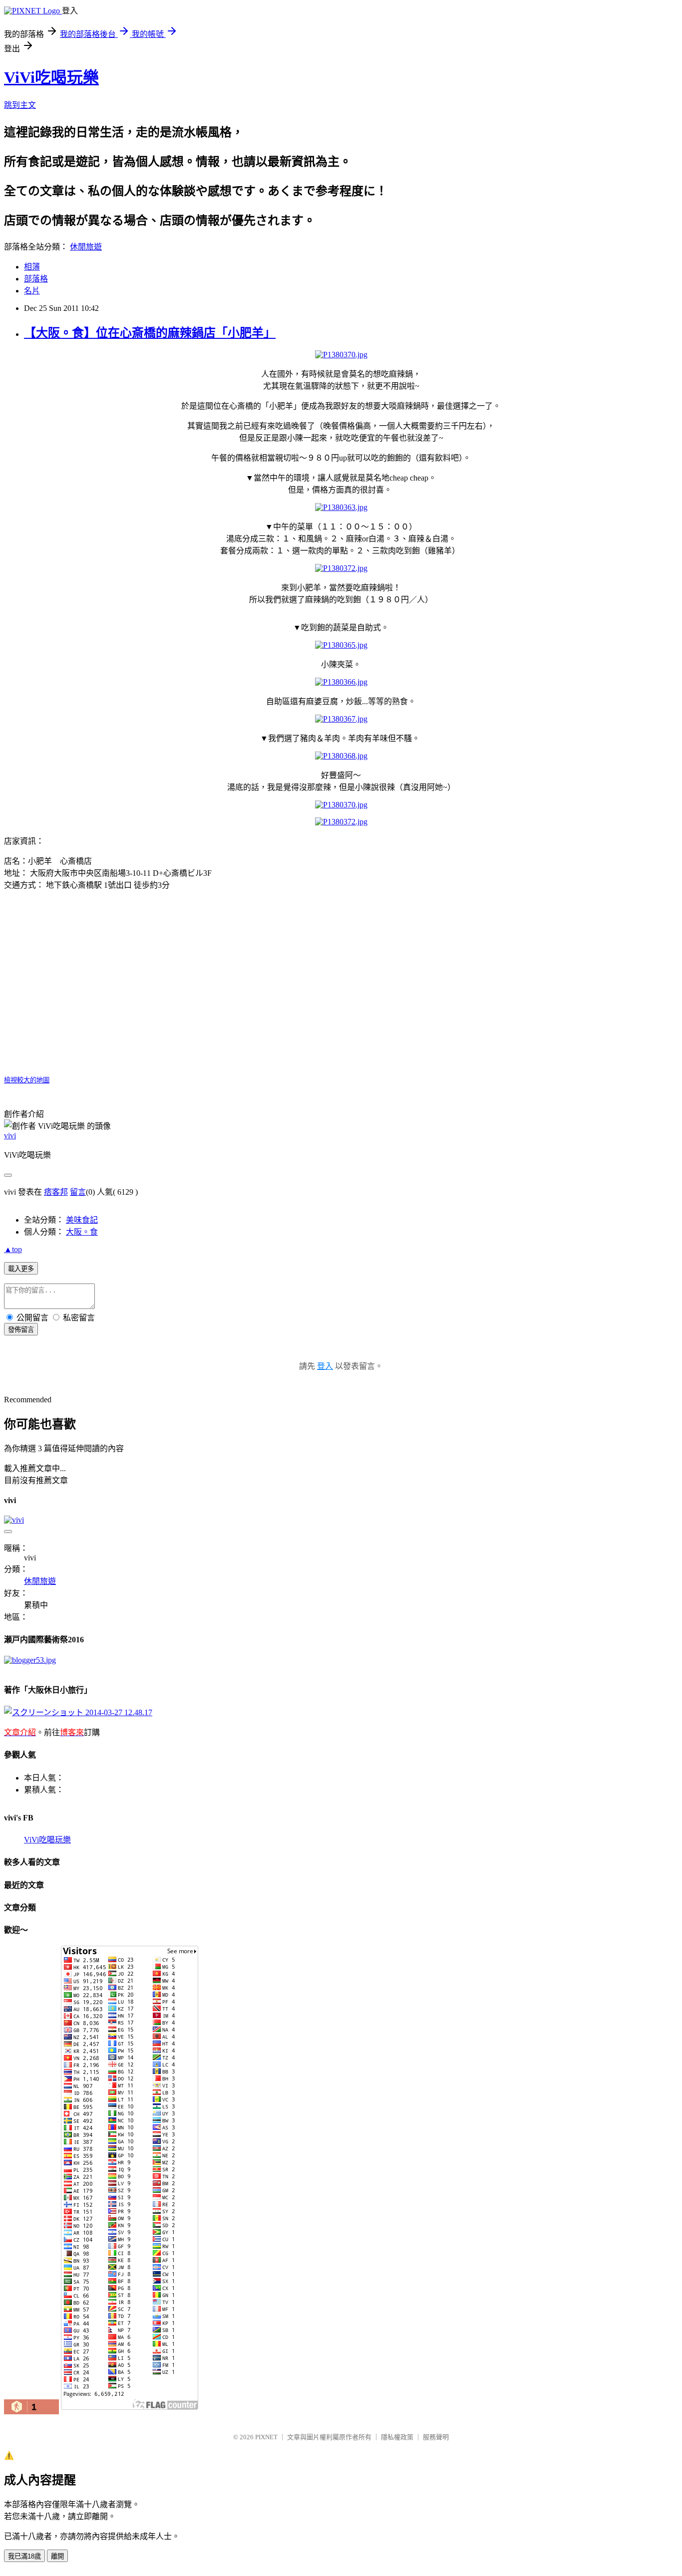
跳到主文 (20, 105)
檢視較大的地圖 (27, 1080)
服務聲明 (436, 2437)
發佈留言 (21, 1330)
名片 (32, 291)
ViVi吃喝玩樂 (51, 77)
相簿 (32, 267)
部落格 (36, 279)
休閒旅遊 (86, 247)
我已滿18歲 (24, 2556)
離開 (57, 2556)
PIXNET (266, 2437)
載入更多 (21, 1269)
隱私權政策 (397, 2437)
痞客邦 (56, 1192)
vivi (10, 1136)
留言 (78, 1192)
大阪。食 (82, 1232)
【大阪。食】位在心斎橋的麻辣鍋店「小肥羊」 (150, 333)
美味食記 (82, 1220)
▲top (13, 1249)
